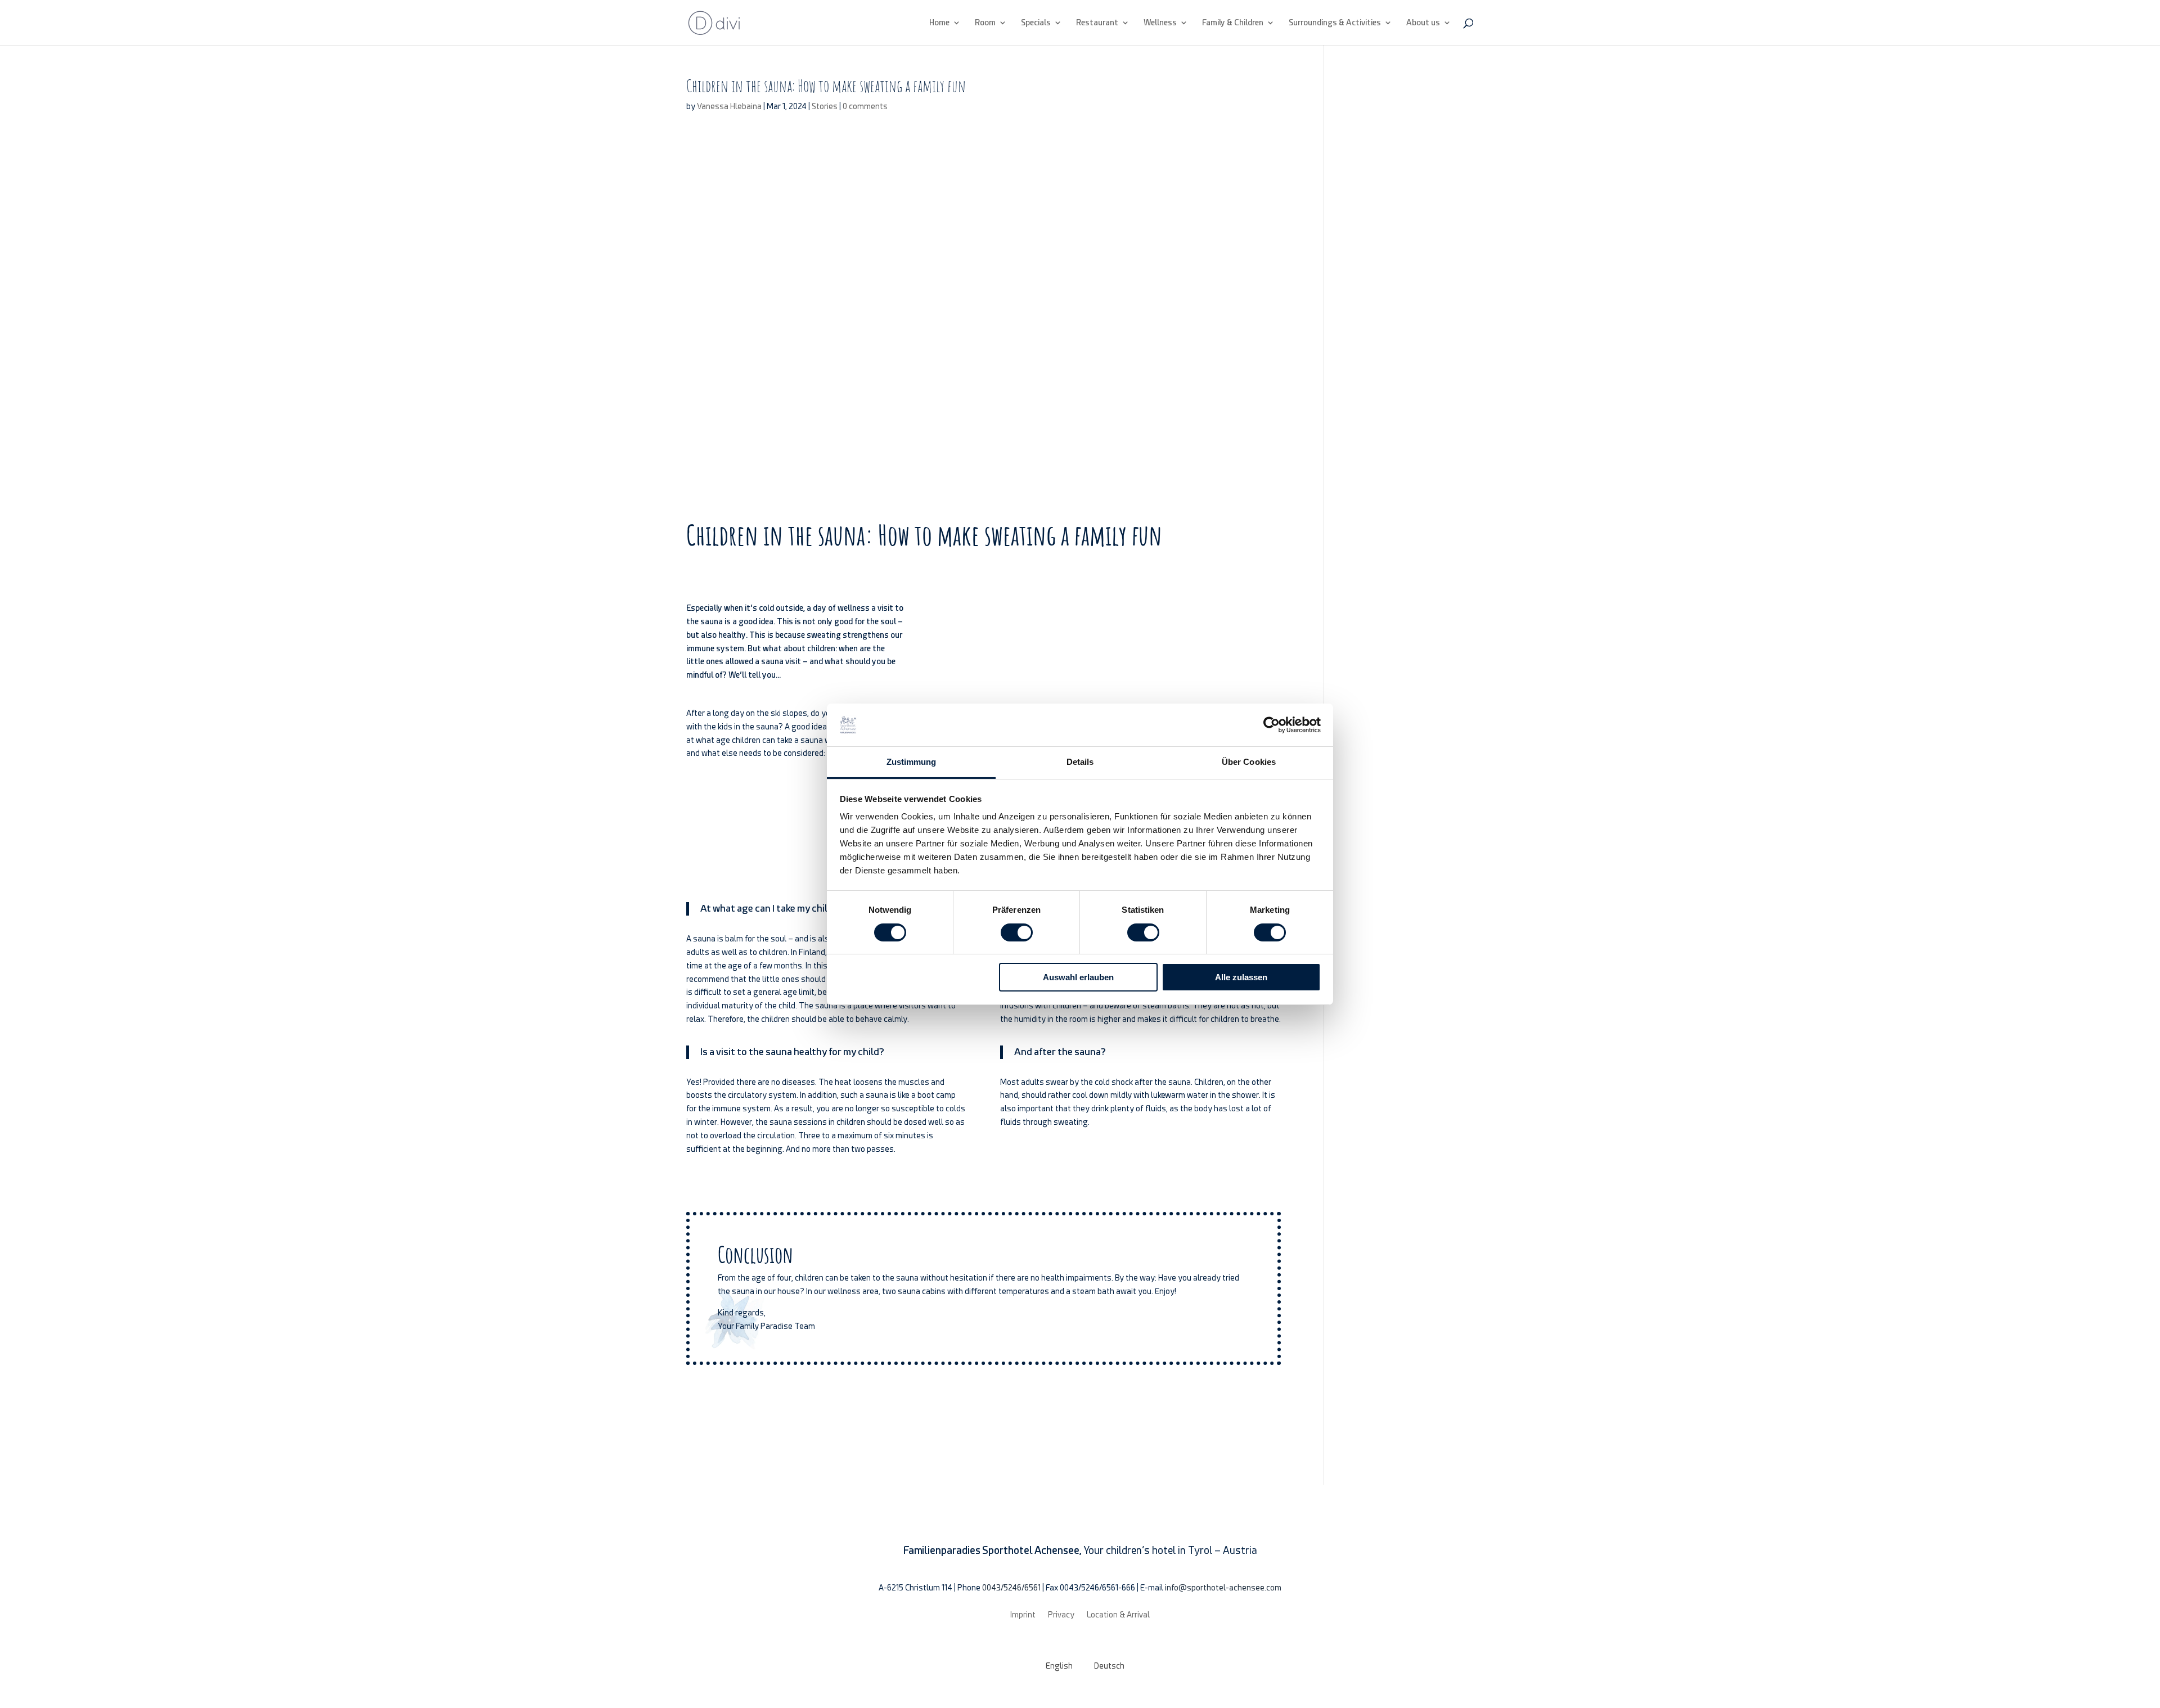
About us (1423, 23)
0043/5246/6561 (1011, 1588)
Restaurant (1097, 23)
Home (939, 23)
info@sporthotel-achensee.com (1223, 1588)
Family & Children (1233, 23)
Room (985, 23)
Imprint (1023, 1614)
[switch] (1017, 932)
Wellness (1160, 23)
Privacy (1061, 1614)
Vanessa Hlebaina (729, 106)
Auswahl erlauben (1078, 977)
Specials (1036, 23)
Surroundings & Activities (1335, 23)
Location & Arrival (1118, 1614)
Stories (825, 106)
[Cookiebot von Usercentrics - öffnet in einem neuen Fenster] (1272, 725)
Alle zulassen (1241, 977)
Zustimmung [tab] (912, 762)
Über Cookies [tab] (1249, 762)
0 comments (865, 106)
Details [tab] (1080, 762)
